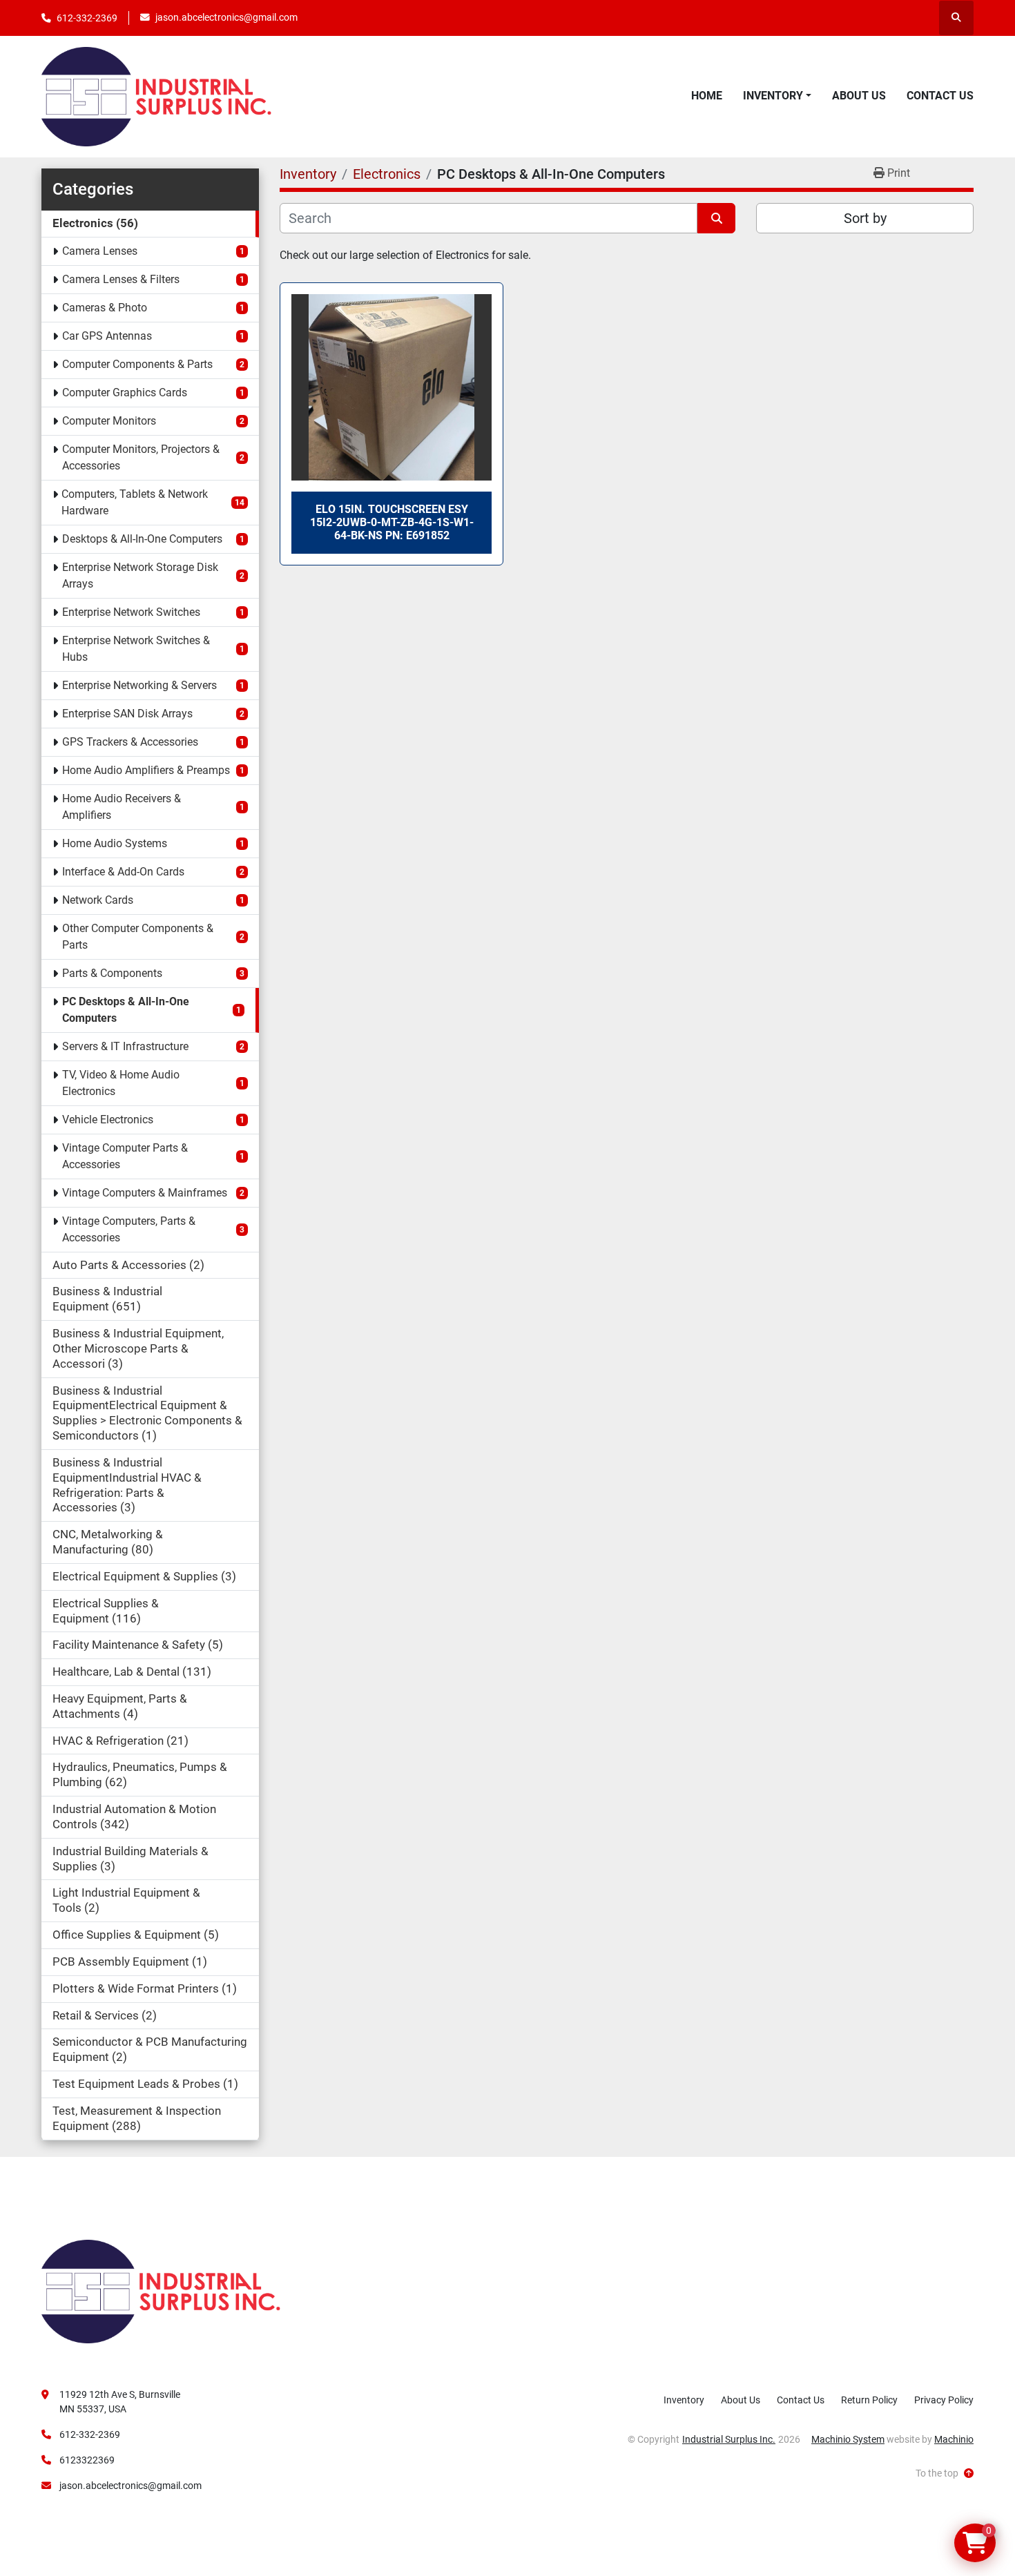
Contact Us (940, 96)
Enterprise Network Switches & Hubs (136, 649)
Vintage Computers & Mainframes (145, 1193)
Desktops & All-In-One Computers (142, 539)
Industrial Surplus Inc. (729, 2439)
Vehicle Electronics (108, 1120)
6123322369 (87, 2460)
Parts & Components (112, 973)
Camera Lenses (100, 251)
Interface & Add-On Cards (123, 872)
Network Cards (98, 900)
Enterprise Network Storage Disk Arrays (140, 575)
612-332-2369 (87, 18)
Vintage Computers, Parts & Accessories (129, 1229)
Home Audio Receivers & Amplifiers (122, 807)
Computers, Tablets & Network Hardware (135, 502)
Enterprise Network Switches (131, 612)
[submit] (716, 218)
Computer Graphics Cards (125, 393)
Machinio (954, 2439)
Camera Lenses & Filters (121, 279)
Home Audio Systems (115, 843)
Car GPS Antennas (107, 336)
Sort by (865, 218)
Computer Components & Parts (137, 364)
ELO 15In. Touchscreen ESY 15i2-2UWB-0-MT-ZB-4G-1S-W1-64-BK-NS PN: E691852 (392, 522)
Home (707, 96)
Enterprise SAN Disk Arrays (127, 714)
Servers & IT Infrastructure (125, 1046)
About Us (859, 96)
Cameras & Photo (105, 308)
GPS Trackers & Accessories (130, 742)
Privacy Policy (944, 2400)
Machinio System (848, 2439)
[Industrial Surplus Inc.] (161, 2291)
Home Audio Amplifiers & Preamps (146, 770)
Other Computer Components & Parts (138, 937)
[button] (777, 96)
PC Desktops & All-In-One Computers (126, 1010)
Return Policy (869, 2400)
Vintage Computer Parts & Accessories (125, 1156)
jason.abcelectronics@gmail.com (226, 17)
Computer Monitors (109, 421)
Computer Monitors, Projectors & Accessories (141, 457)
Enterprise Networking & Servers (139, 685)
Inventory (773, 96)
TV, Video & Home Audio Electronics (121, 1083)
